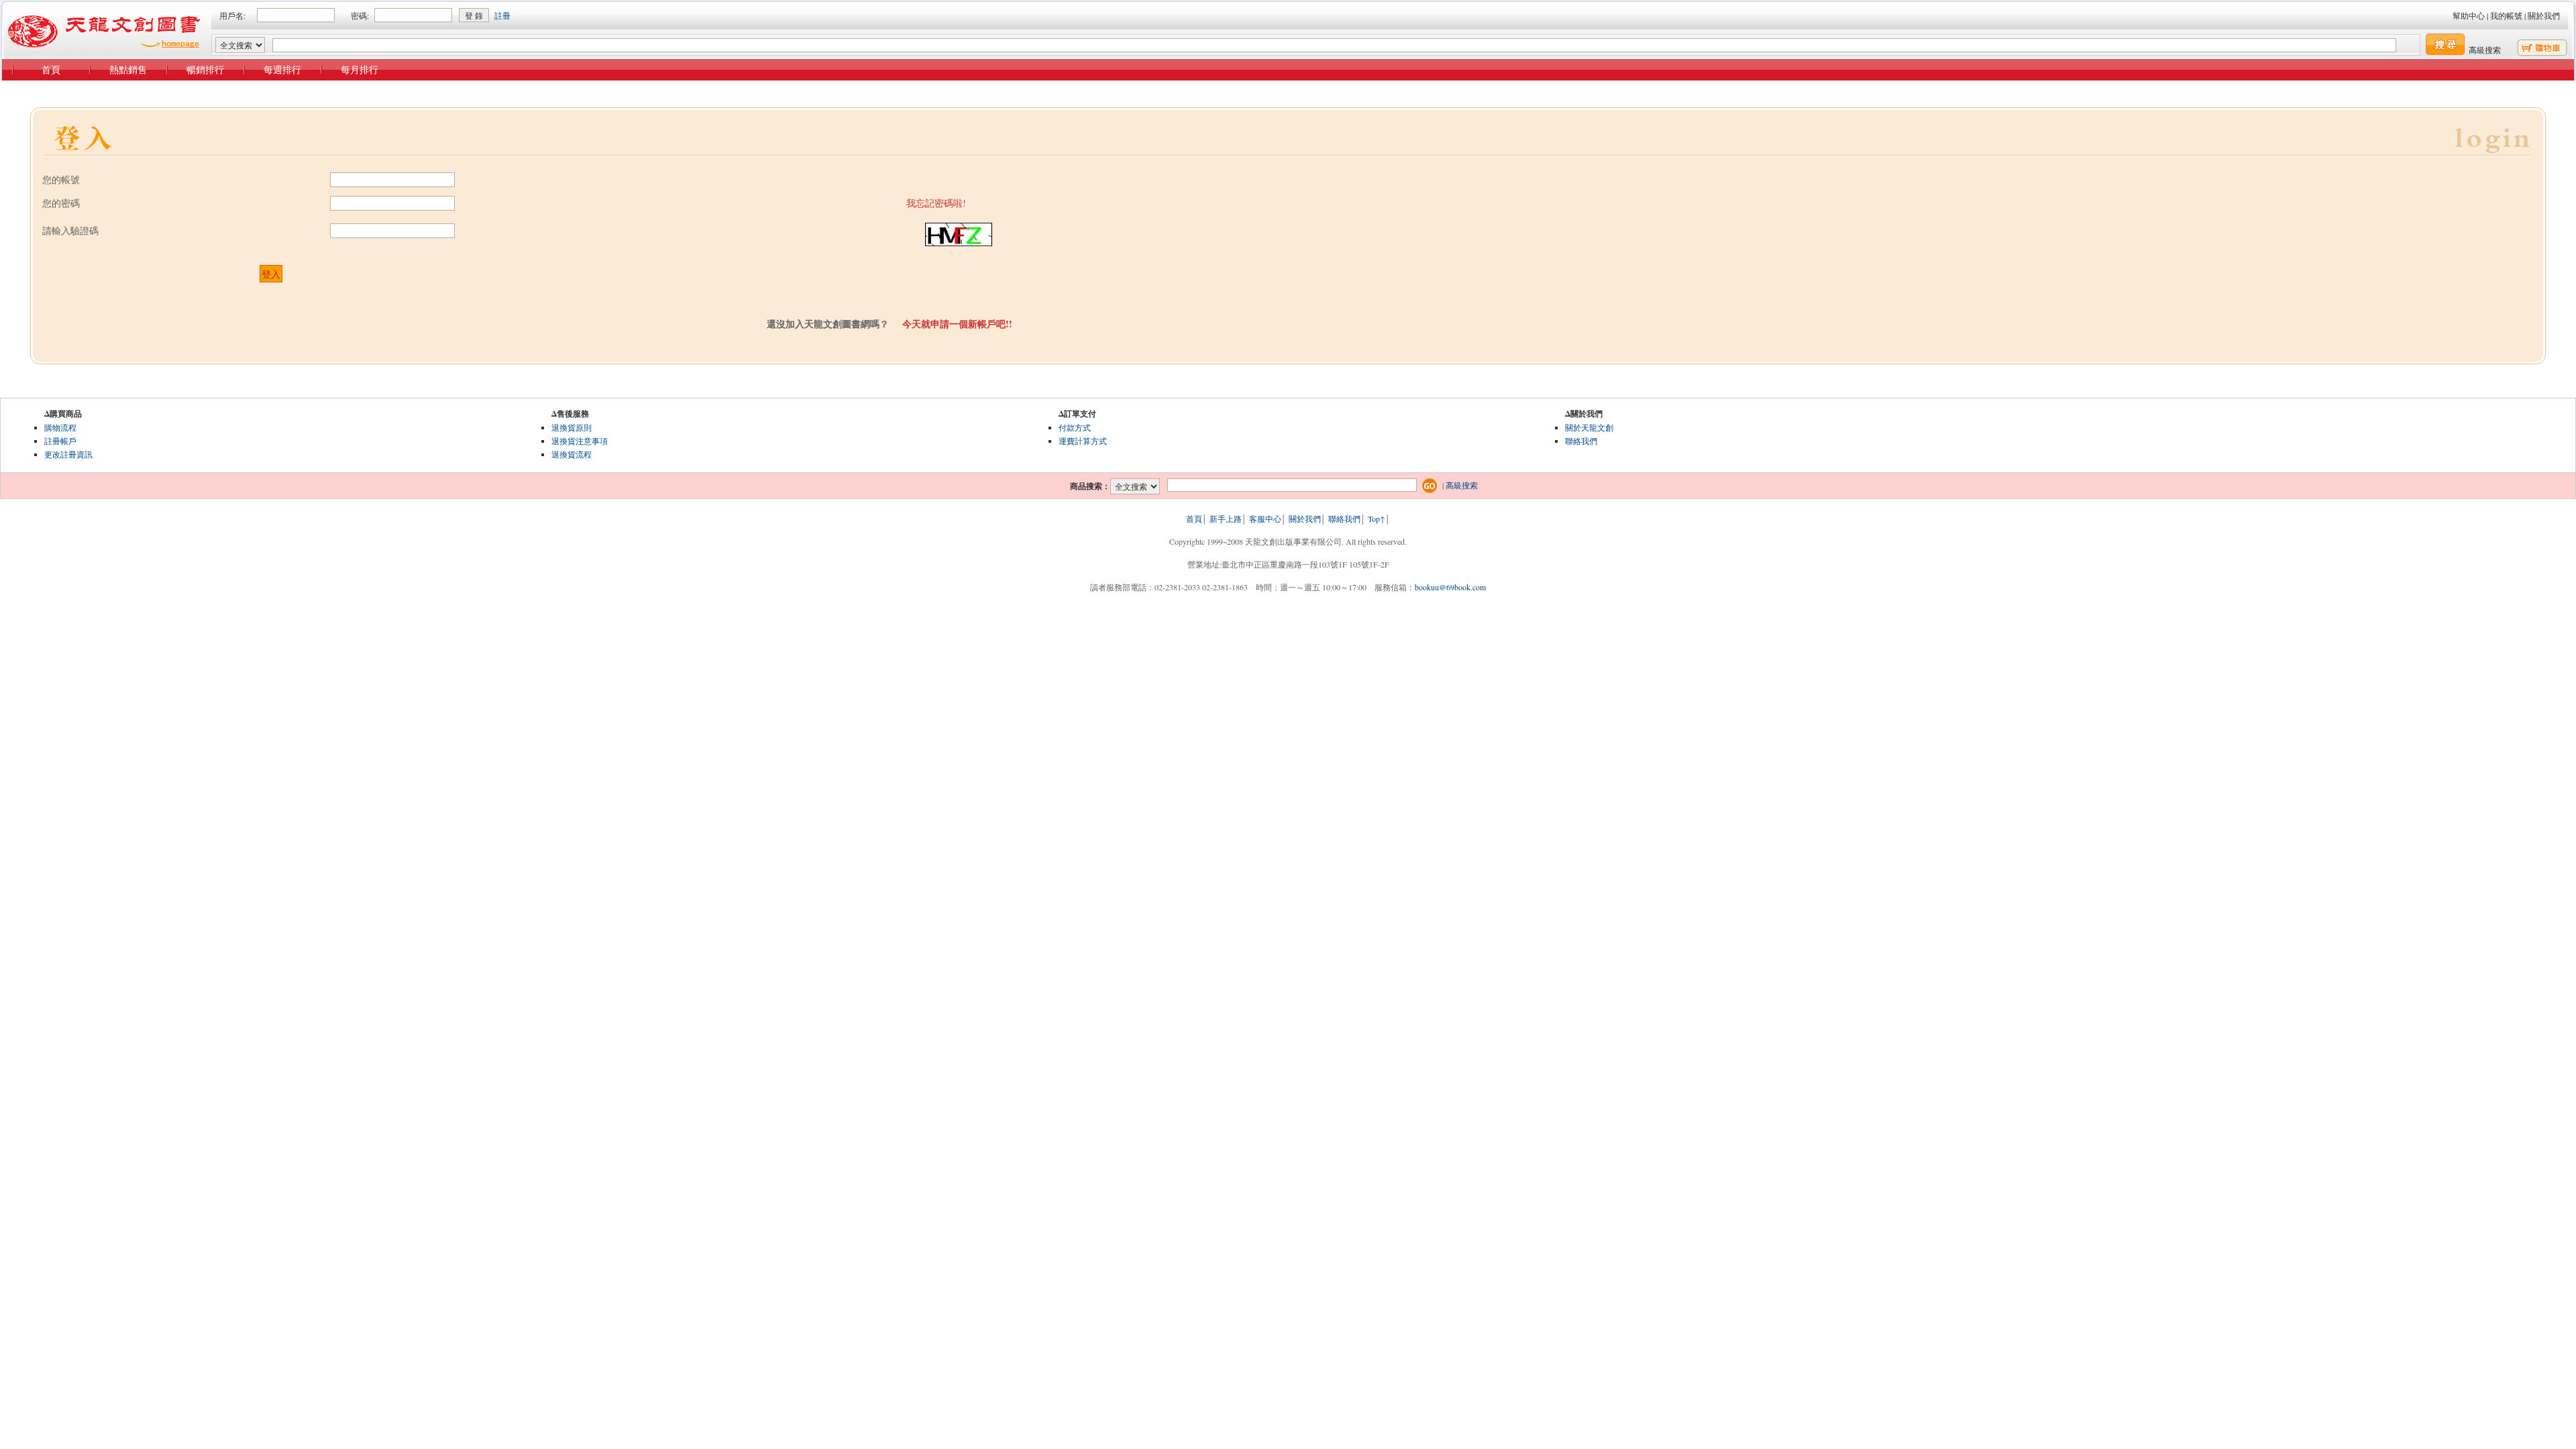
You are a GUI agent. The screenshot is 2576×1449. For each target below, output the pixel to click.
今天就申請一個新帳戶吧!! (957, 324)
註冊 (502, 15)
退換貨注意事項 (580, 441)
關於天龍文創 (1589, 427)
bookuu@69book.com (1450, 587)
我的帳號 (2506, 15)
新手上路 (1226, 519)
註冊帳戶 (60, 441)
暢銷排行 (205, 69)
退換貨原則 (572, 427)
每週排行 (282, 69)
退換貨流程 (572, 454)
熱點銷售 (128, 69)
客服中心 (1265, 519)
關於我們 (2544, 15)
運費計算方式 (1083, 441)
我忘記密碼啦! (936, 203)
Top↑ (1377, 519)
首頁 (51, 69)
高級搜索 (2485, 50)
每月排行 (360, 69)
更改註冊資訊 (68, 454)
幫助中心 (2469, 15)
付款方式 (1075, 427)
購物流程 (60, 427)
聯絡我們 (1581, 441)
